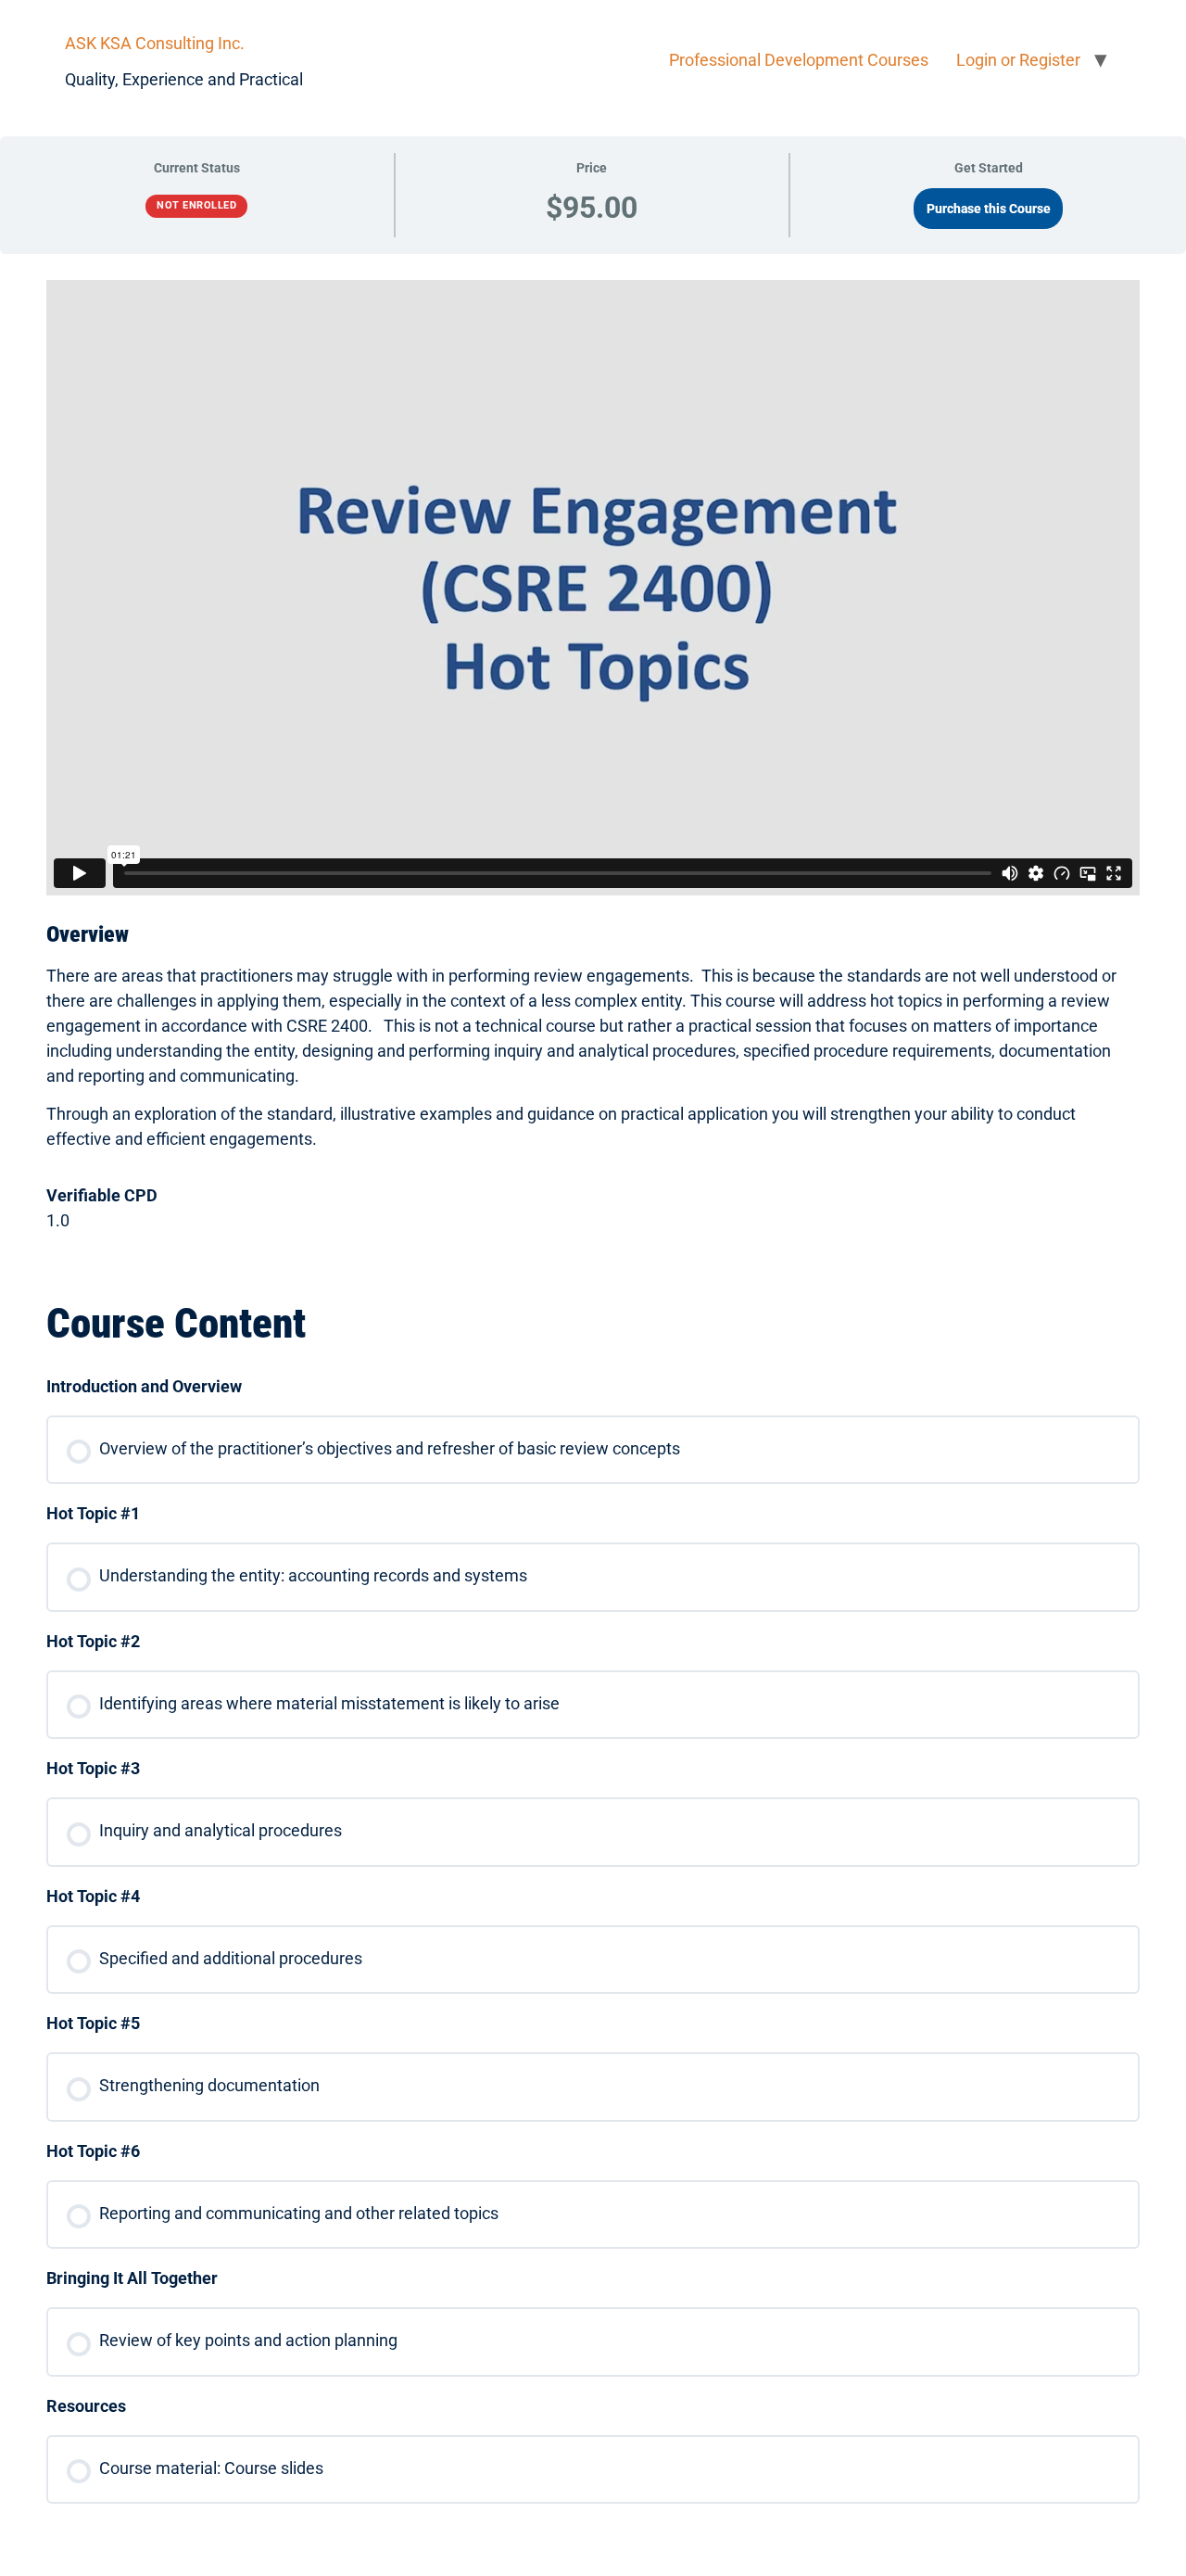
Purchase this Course (989, 209)
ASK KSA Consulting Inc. (155, 43)
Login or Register (1018, 60)
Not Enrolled (196, 205)
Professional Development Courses (799, 60)
